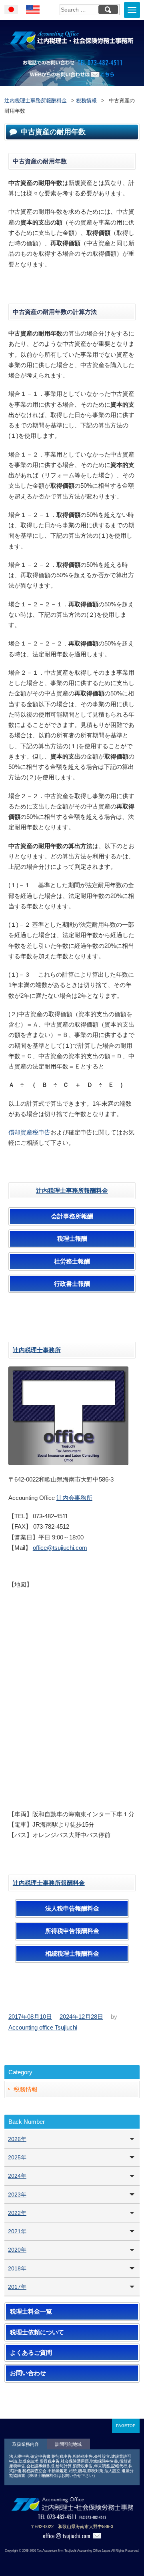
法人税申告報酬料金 (72, 1909)
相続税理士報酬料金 (72, 1954)
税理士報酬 (72, 1239)
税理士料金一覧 (31, 2312)
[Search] (108, 10)
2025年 (17, 2157)
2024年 (17, 2176)
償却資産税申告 (29, 1132)
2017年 (17, 2287)
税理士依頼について (37, 2332)
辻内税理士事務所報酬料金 (72, 1191)
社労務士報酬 (72, 1261)
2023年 (17, 2195)
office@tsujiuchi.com (60, 1548)
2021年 (17, 2231)
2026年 (17, 2139)
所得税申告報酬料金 (72, 1931)
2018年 (17, 2268)
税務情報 (26, 2089)
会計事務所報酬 (72, 1216)
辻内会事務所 (74, 1498)
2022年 (17, 2213)
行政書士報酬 (72, 1284)
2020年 (17, 2250)
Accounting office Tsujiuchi (43, 2027)
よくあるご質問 (31, 2353)
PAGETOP (126, 2426)
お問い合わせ (28, 2373)
